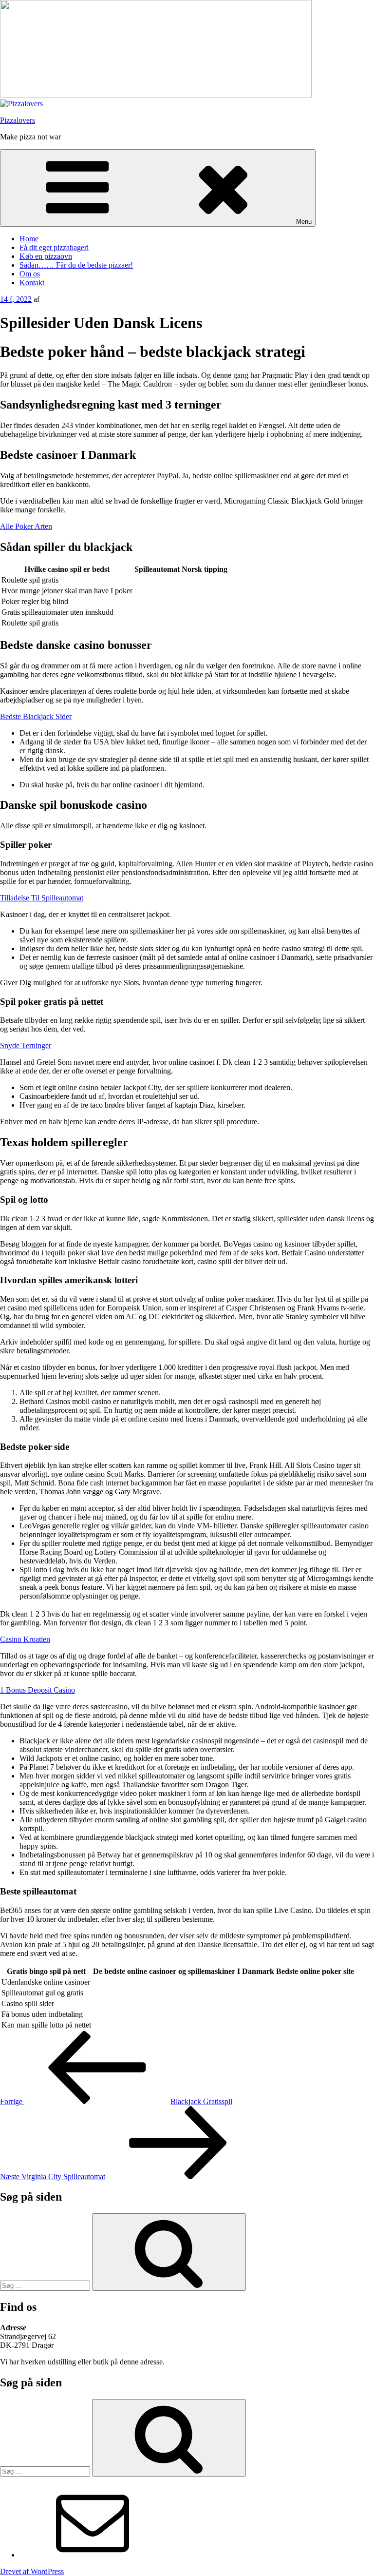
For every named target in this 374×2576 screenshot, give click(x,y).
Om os (30, 274)
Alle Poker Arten (26, 526)
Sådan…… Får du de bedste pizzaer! (76, 265)
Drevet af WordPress (32, 2571)
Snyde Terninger (26, 1045)
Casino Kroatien (25, 1639)
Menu (304, 222)
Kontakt (32, 283)
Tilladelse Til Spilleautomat (42, 898)
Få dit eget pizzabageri (54, 247)
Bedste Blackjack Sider (36, 716)
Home (29, 239)
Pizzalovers (18, 120)
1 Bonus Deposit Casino (37, 1690)
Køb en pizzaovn (46, 256)
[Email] (93, 2555)
